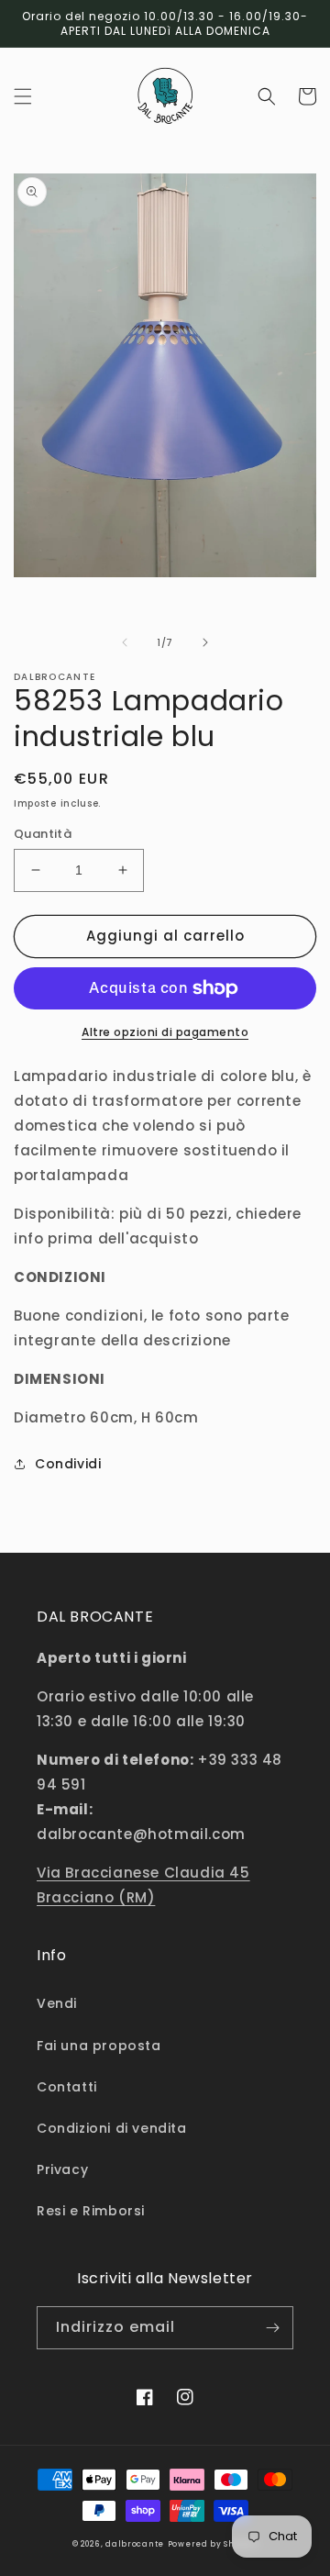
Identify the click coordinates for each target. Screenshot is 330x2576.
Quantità (43, 834)
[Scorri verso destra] (205, 642)
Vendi (57, 2003)
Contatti (67, 2087)
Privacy (62, 2169)
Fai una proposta (99, 2046)
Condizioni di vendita (112, 2128)
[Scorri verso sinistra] (125, 642)
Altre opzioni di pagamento (165, 1032)
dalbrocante (135, 2544)
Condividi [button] (68, 1464)
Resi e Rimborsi (91, 2211)
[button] (23, 96)
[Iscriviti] (272, 2328)
